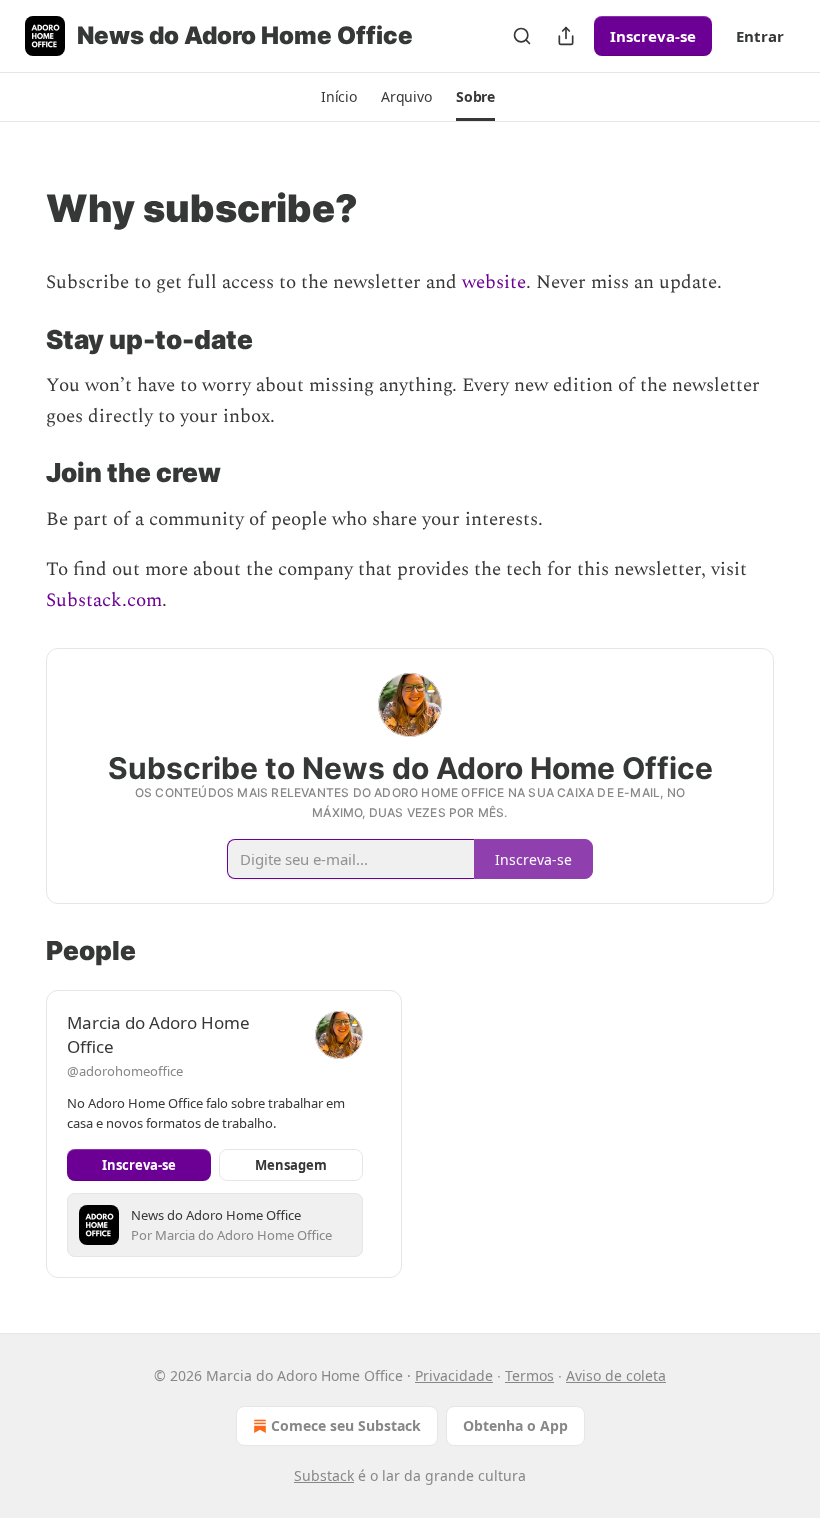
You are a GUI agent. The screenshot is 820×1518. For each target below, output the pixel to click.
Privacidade (454, 1375)
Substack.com (104, 600)
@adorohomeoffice (125, 1071)
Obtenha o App (515, 1425)
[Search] (522, 36)
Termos (529, 1375)
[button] (339, 97)
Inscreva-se (653, 36)
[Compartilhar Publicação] (566, 36)
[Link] (18, 208)
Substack (324, 1475)
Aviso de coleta (616, 1375)
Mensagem (291, 1165)
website (494, 282)
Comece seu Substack (346, 1425)
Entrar (760, 36)
